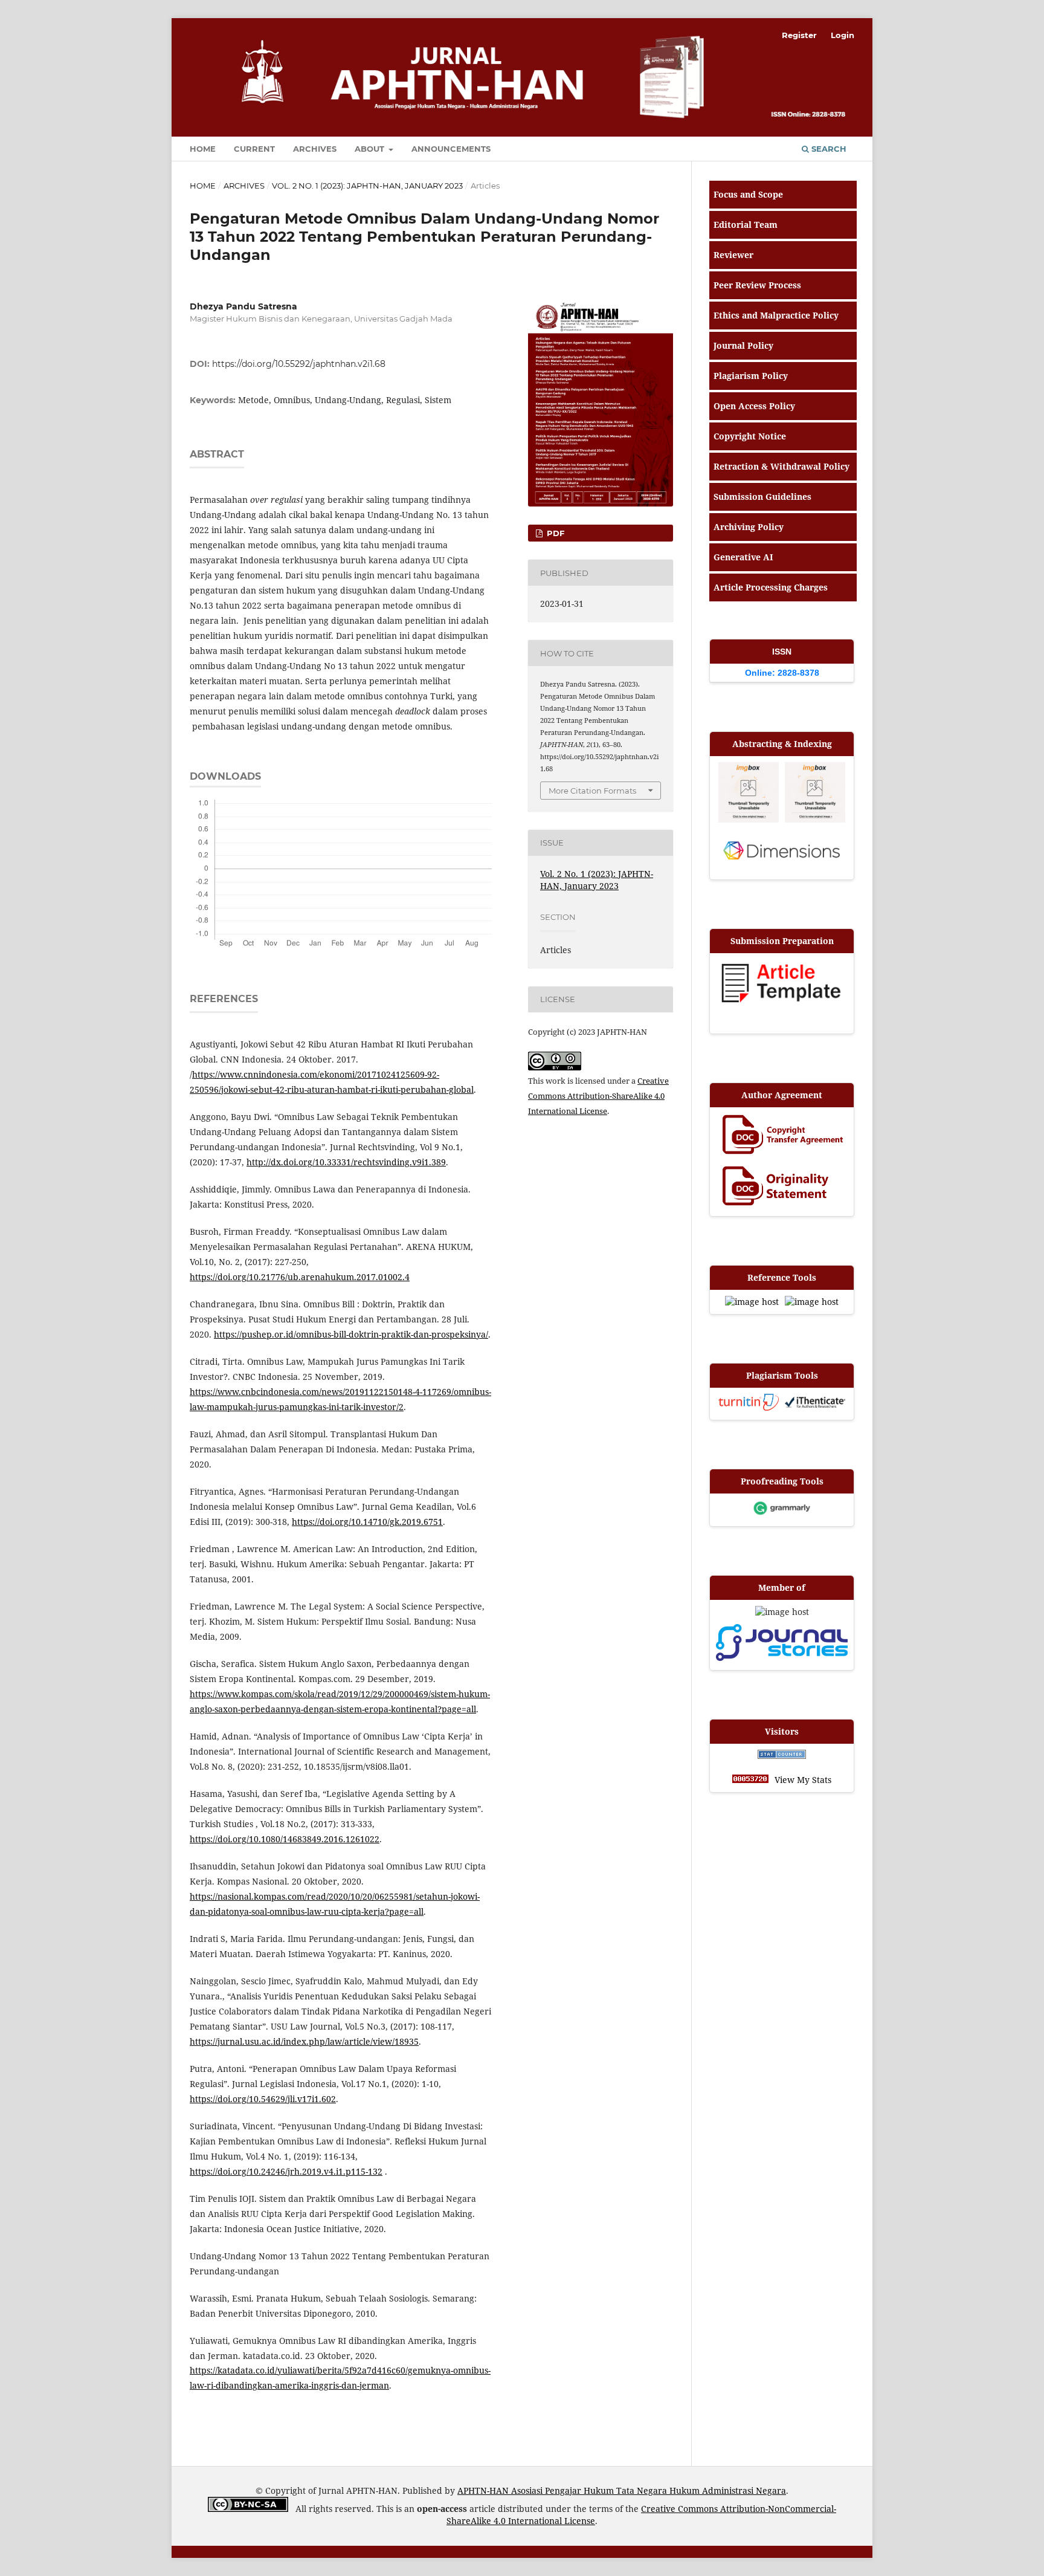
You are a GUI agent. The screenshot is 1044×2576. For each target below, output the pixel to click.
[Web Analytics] (782, 1756)
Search (828, 149)
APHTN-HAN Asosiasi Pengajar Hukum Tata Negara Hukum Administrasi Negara (622, 2490)
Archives (315, 149)
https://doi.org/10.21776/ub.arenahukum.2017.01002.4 (300, 1277)
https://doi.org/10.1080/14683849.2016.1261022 (285, 1839)
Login (843, 35)
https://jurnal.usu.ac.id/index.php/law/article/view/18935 (304, 2041)
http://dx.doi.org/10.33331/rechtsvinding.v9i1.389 (346, 1162)
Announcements (451, 149)
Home (203, 149)
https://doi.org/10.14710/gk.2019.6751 (367, 1522)
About (371, 149)
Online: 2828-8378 (782, 673)
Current (254, 149)
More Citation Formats (592, 791)
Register (799, 35)
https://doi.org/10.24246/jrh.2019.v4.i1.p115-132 (286, 2171)
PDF (554, 533)
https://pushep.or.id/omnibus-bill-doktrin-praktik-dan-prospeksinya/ (351, 1334)
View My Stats (803, 1780)
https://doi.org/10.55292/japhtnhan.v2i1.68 (299, 364)
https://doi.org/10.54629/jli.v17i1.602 (263, 2099)
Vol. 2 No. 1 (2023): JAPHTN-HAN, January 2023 (367, 186)
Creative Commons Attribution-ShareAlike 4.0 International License (598, 1096)
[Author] (782, 1136)
